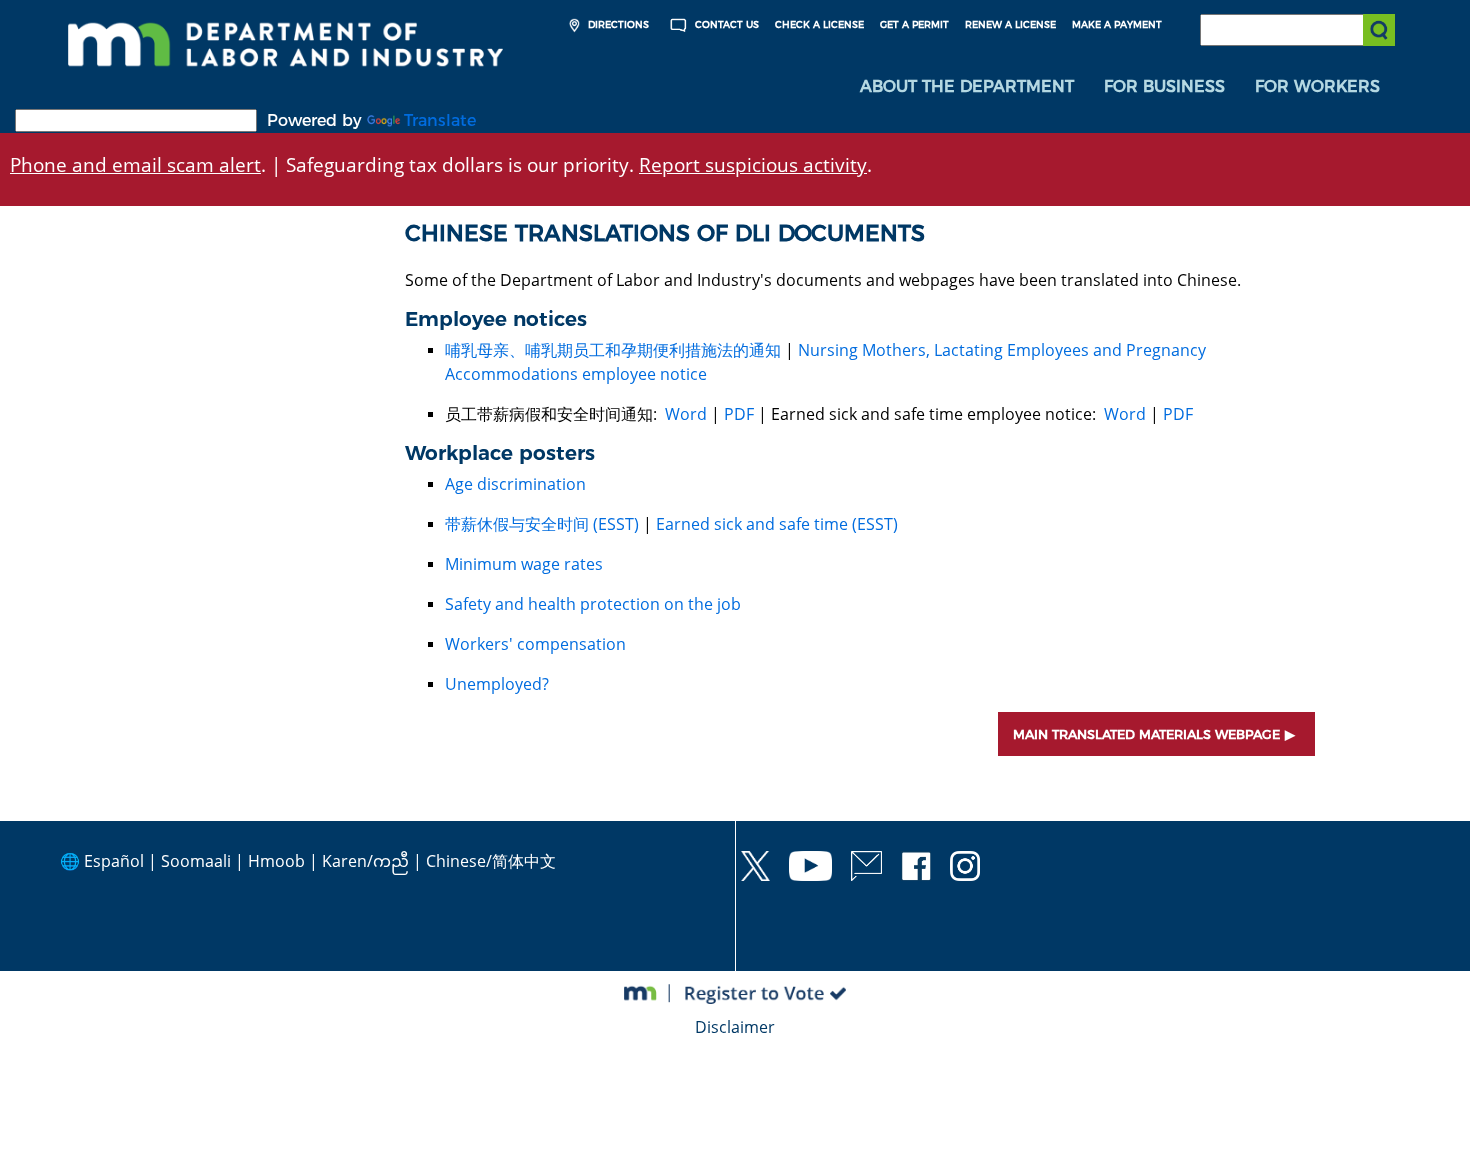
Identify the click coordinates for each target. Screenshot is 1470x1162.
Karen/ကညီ (365, 861)
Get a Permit (914, 24)
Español (114, 861)
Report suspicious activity (753, 164)
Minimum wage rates (524, 564)
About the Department (967, 86)
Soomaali (196, 861)
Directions (617, 24)
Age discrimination (515, 484)
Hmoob (276, 861)
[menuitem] (967, 87)
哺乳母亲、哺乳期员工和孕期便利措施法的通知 (613, 350)
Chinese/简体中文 (491, 861)
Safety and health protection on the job (593, 604)
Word (686, 414)
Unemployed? (497, 684)
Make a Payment (1117, 24)
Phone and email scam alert (135, 164)
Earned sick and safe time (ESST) (777, 524)
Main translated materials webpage (1146, 734)
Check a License (819, 24)
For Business (1164, 86)
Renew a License (1010, 24)
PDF (739, 414)
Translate (440, 120)
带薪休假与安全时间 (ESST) (542, 524)
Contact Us (725, 24)
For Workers (1317, 86)
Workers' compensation (535, 644)
